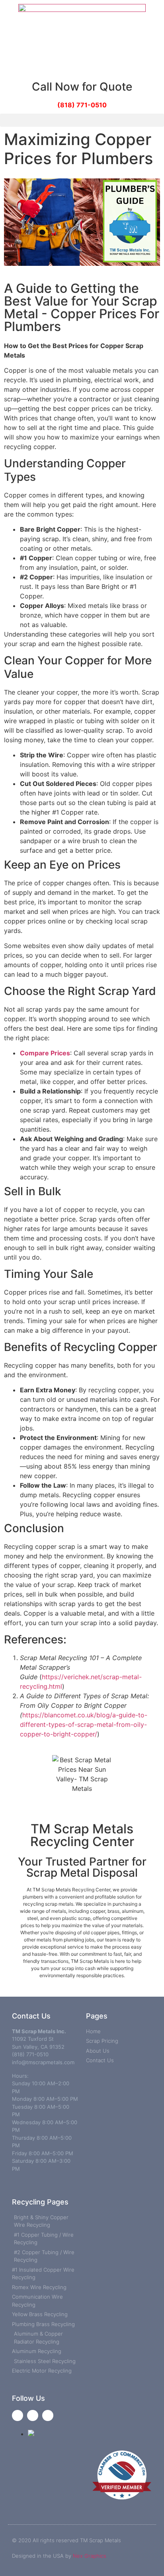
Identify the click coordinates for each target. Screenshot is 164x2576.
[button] (82, 120)
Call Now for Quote (82, 87)
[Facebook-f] (18, 2415)
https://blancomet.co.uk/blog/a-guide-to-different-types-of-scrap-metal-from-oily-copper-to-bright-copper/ (84, 1724)
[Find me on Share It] (31, 2434)
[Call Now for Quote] (82, 67)
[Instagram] (48, 2415)
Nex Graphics (90, 2556)
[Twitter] (33, 2415)
